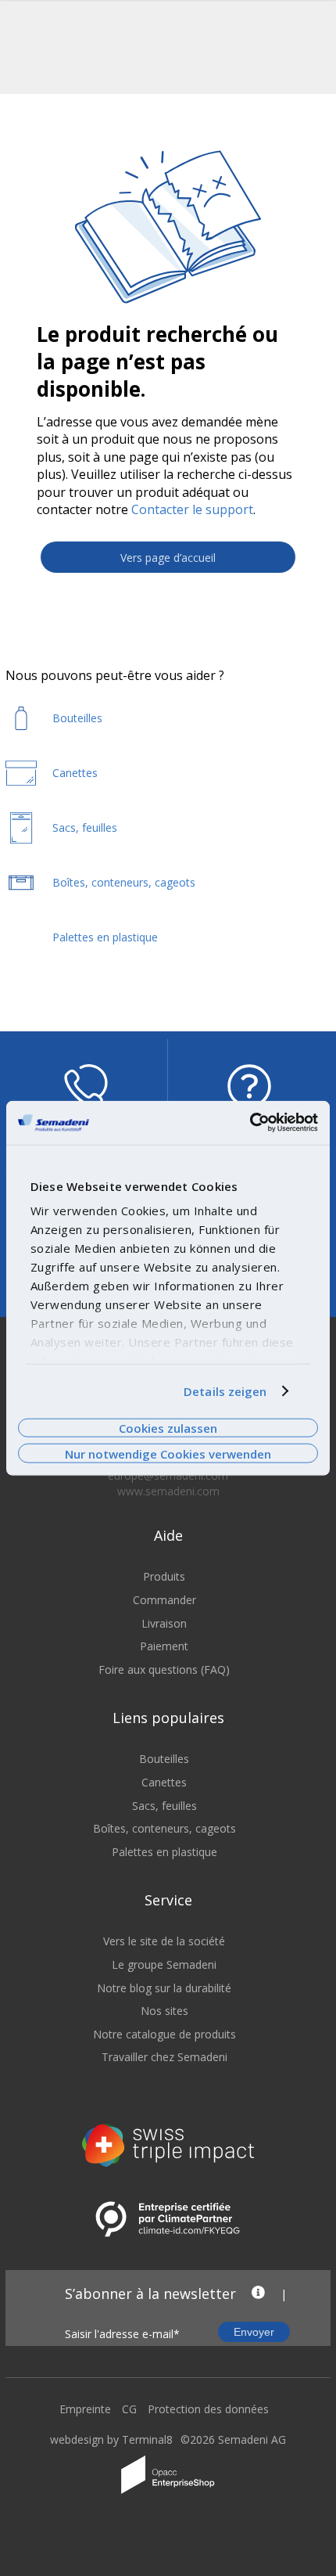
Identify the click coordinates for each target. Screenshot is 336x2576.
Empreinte (85, 2409)
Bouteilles (164, 1759)
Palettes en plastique (164, 1852)
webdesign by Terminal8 (111, 2439)
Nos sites (164, 2011)
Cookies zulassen (168, 1428)
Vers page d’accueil (168, 558)
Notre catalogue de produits (164, 2034)
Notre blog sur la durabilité (164, 1988)
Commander (164, 1600)
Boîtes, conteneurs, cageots (164, 1828)
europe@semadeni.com (168, 1475)
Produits (164, 1576)
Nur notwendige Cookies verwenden (168, 1453)
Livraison (164, 1623)
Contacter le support (192, 509)
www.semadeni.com (168, 1491)
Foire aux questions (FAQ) (164, 1669)
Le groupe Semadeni (164, 1964)
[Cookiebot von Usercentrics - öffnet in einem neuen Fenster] (250, 1123)
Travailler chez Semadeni (164, 2057)
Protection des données (208, 2409)
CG (129, 2409)
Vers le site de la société (164, 1941)
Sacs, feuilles (164, 1806)
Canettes (164, 1782)
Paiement (164, 1646)
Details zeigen (225, 1391)
